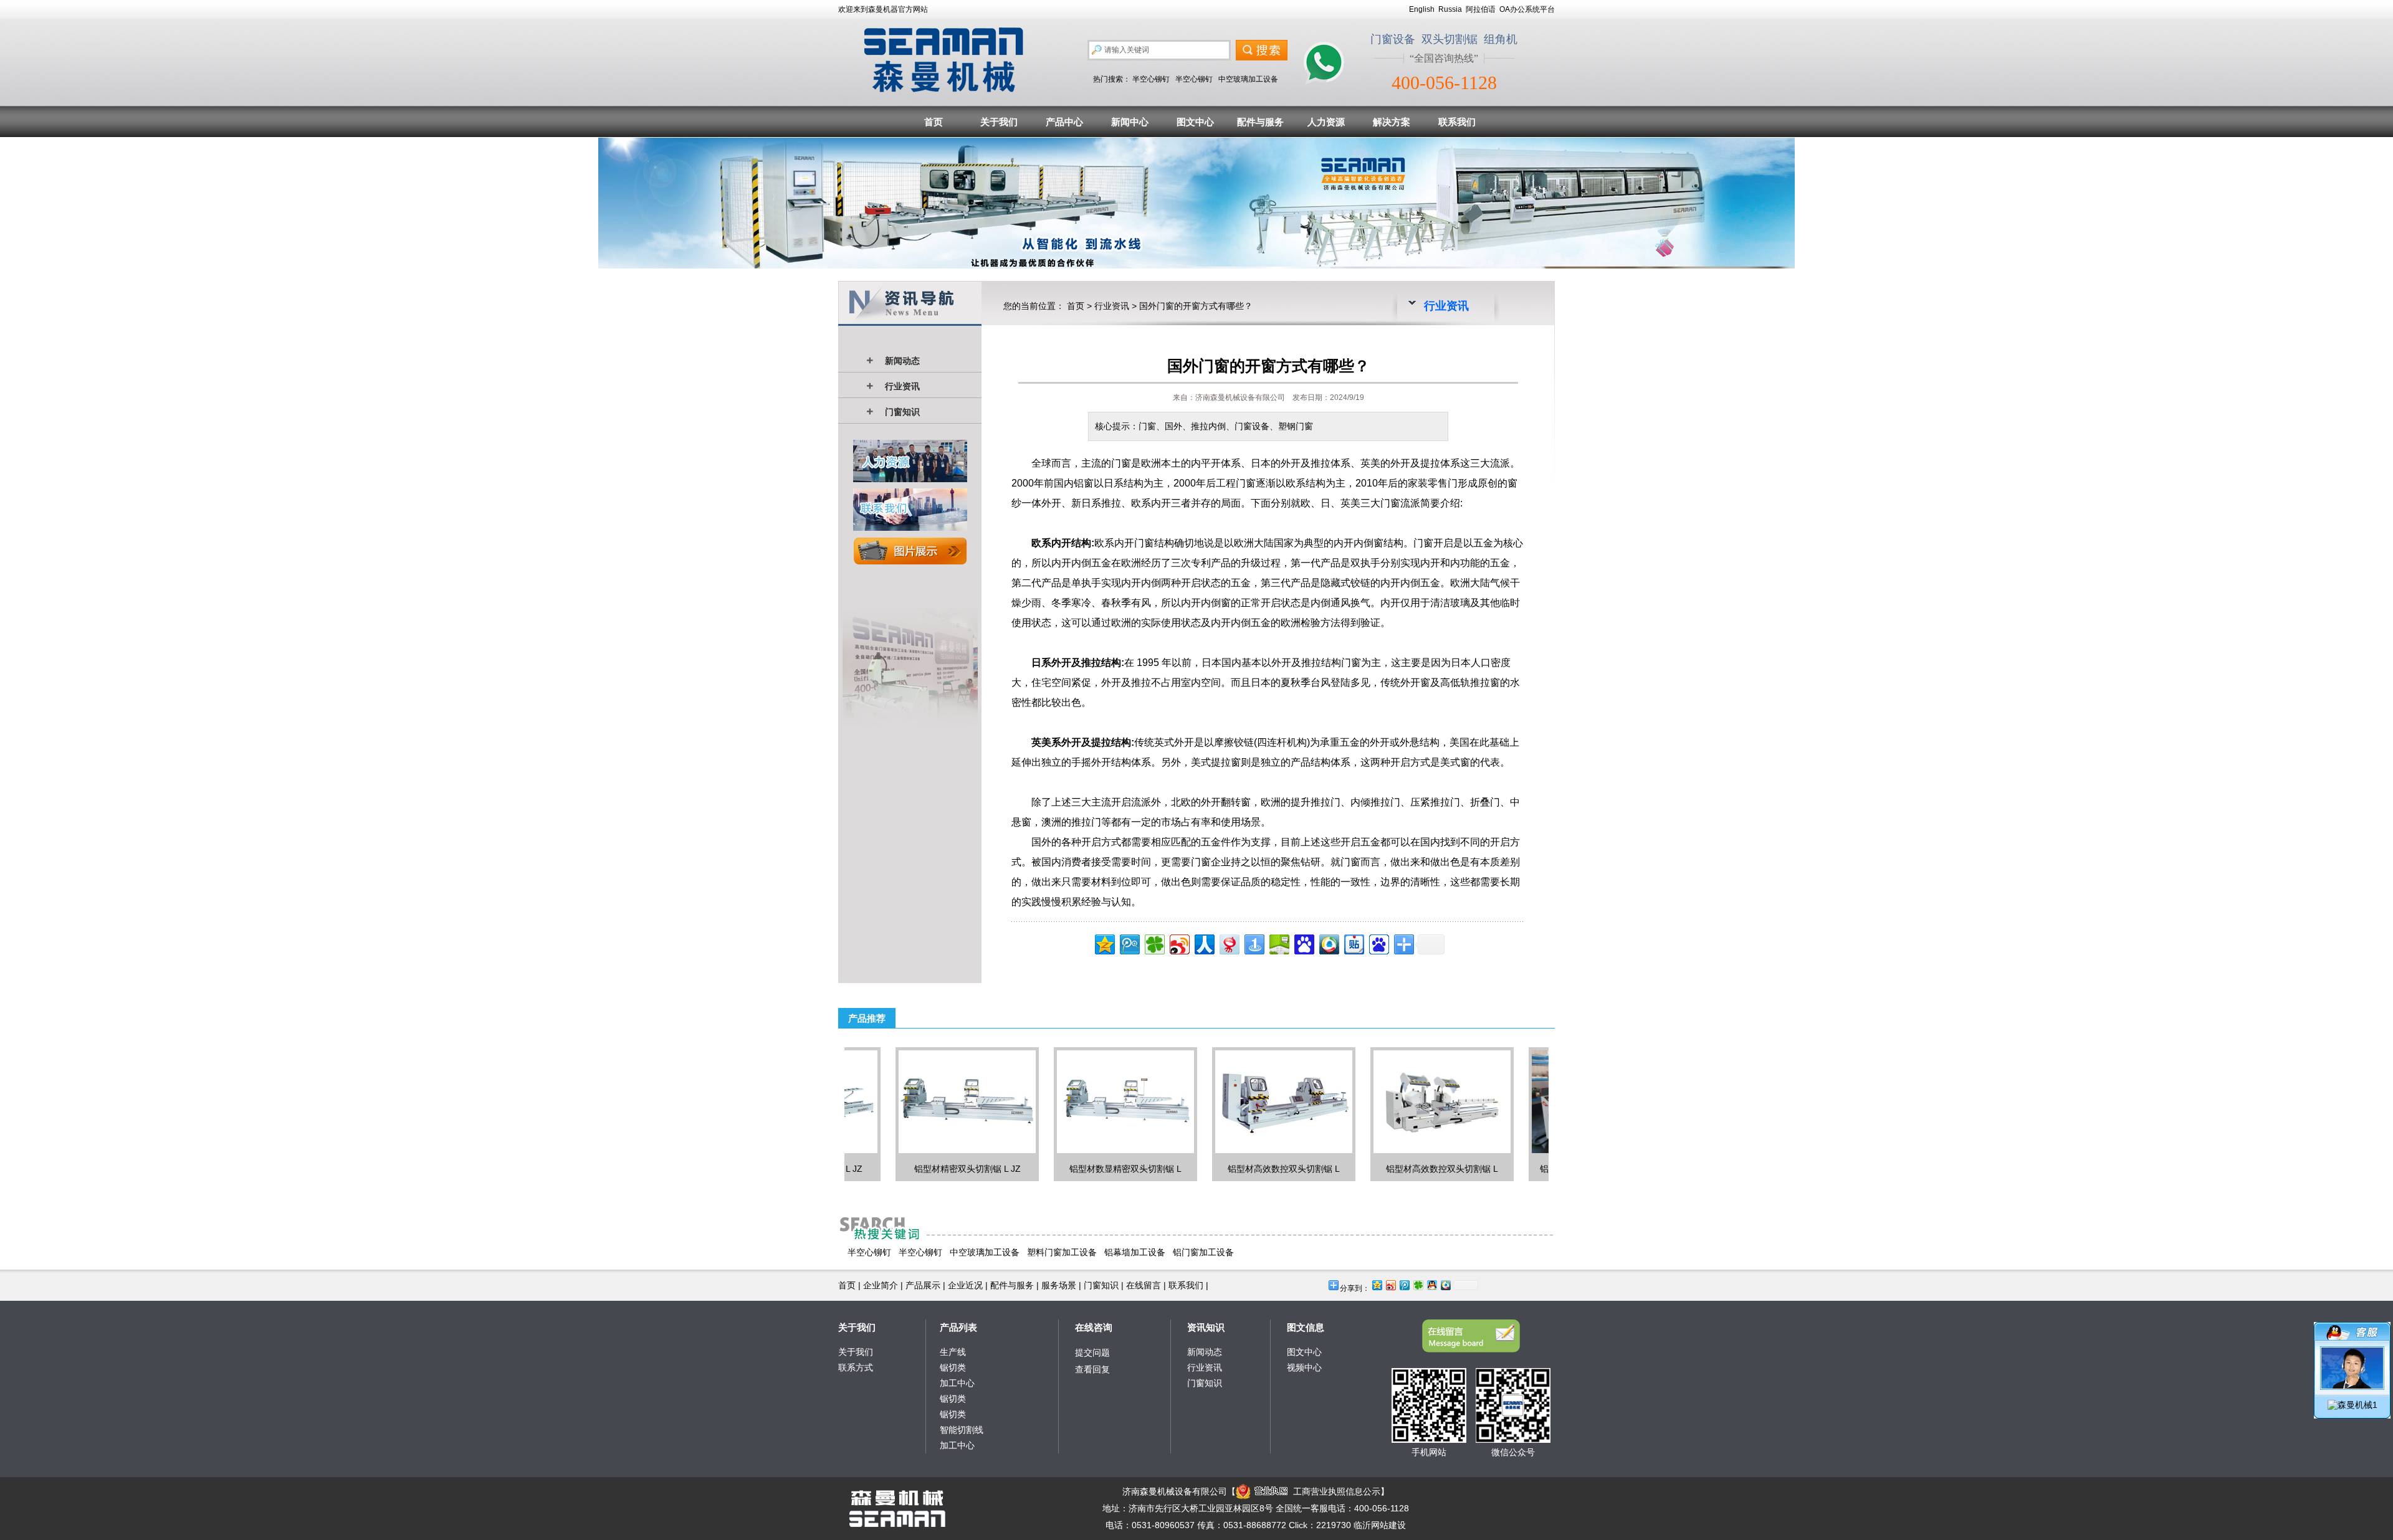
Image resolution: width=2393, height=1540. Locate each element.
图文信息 (1306, 1327)
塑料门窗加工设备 (1062, 1252)
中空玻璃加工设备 (1248, 79)
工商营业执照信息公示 (1337, 1491)
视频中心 (1304, 1367)
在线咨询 (1094, 1327)
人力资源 (1326, 122)
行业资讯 (902, 386)
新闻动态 (902, 361)
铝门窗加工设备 (1203, 1252)
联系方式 (856, 1367)
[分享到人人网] (1204, 943)
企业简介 (881, 1285)
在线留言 (1144, 1285)
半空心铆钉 (1151, 79)
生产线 (953, 1352)
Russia (1450, 9)
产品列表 (958, 1327)
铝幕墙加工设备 (1135, 1252)
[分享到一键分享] (1254, 943)
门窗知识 (902, 412)
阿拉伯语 (1481, 9)
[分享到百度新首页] (1378, 943)
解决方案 (1392, 122)
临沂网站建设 (1380, 1525)
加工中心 (957, 1383)
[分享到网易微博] (1229, 943)
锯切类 (953, 1367)
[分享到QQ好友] (1431, 1285)
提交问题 (1092, 1352)
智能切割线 (962, 1430)
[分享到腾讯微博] (1129, 943)
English (1422, 9)
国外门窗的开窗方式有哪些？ (1196, 306)
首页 (934, 122)
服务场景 (1059, 1285)
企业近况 (965, 1285)
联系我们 (1457, 122)
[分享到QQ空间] (1104, 943)
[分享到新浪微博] (1179, 943)
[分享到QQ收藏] (1328, 943)
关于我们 (999, 122)
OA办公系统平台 (1527, 9)
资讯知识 (1206, 1327)
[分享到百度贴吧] (1353, 943)
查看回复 (1092, 1369)
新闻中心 (1130, 122)
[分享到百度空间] (1278, 943)
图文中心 (1195, 122)
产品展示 (923, 1285)
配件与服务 (1260, 122)
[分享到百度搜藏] (1303, 943)
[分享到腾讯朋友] (1154, 943)
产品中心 (1064, 122)
